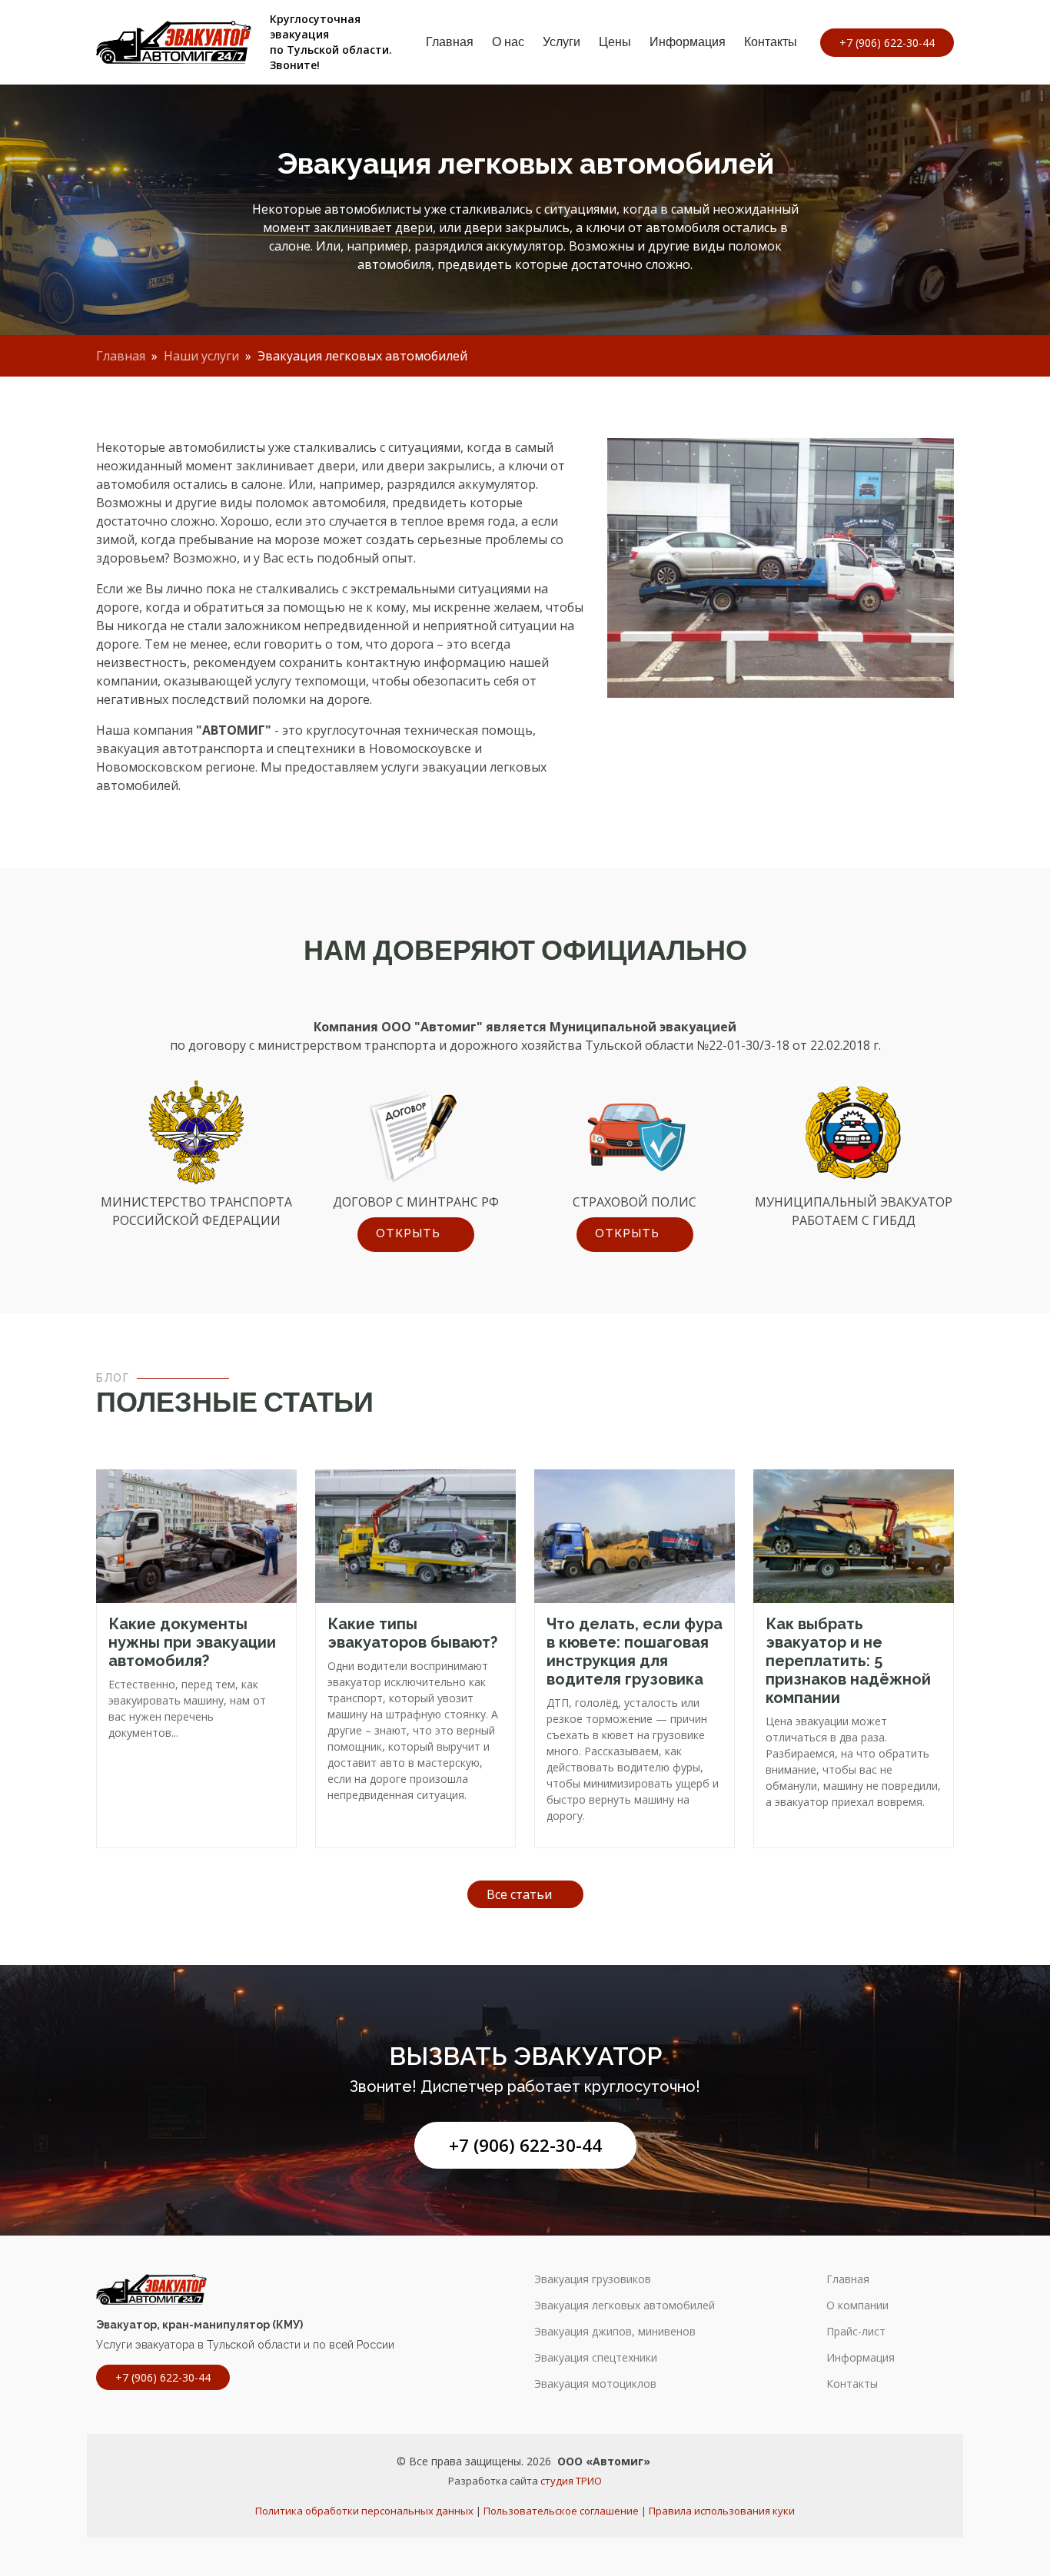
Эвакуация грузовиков (593, 2279)
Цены (615, 42)
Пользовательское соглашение (561, 2511)
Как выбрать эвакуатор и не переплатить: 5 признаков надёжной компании (848, 1661)
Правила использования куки (722, 2511)
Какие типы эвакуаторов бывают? (412, 1633)
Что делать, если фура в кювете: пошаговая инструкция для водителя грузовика (635, 1651)
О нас (508, 42)
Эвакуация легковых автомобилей (625, 2305)
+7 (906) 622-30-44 (525, 2145)
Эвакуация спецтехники (596, 2358)
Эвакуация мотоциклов (595, 2384)
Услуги (562, 42)
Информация (688, 42)
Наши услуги (201, 356)
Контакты (771, 42)
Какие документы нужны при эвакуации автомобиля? (192, 1642)
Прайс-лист (856, 2332)
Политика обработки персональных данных (364, 2511)
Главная (450, 42)
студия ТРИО (571, 2481)
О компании (857, 2305)
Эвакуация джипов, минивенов (615, 2332)
